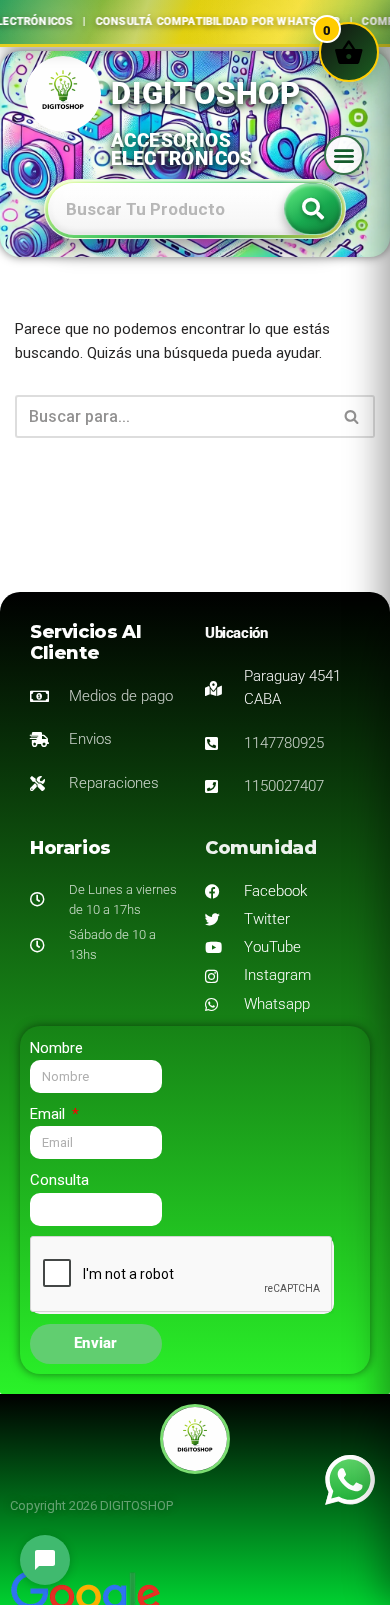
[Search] (313, 209)
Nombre (56, 1048)
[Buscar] (352, 416)
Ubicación (236, 633)
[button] (344, 155)
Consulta (59, 1180)
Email (49, 1114)
